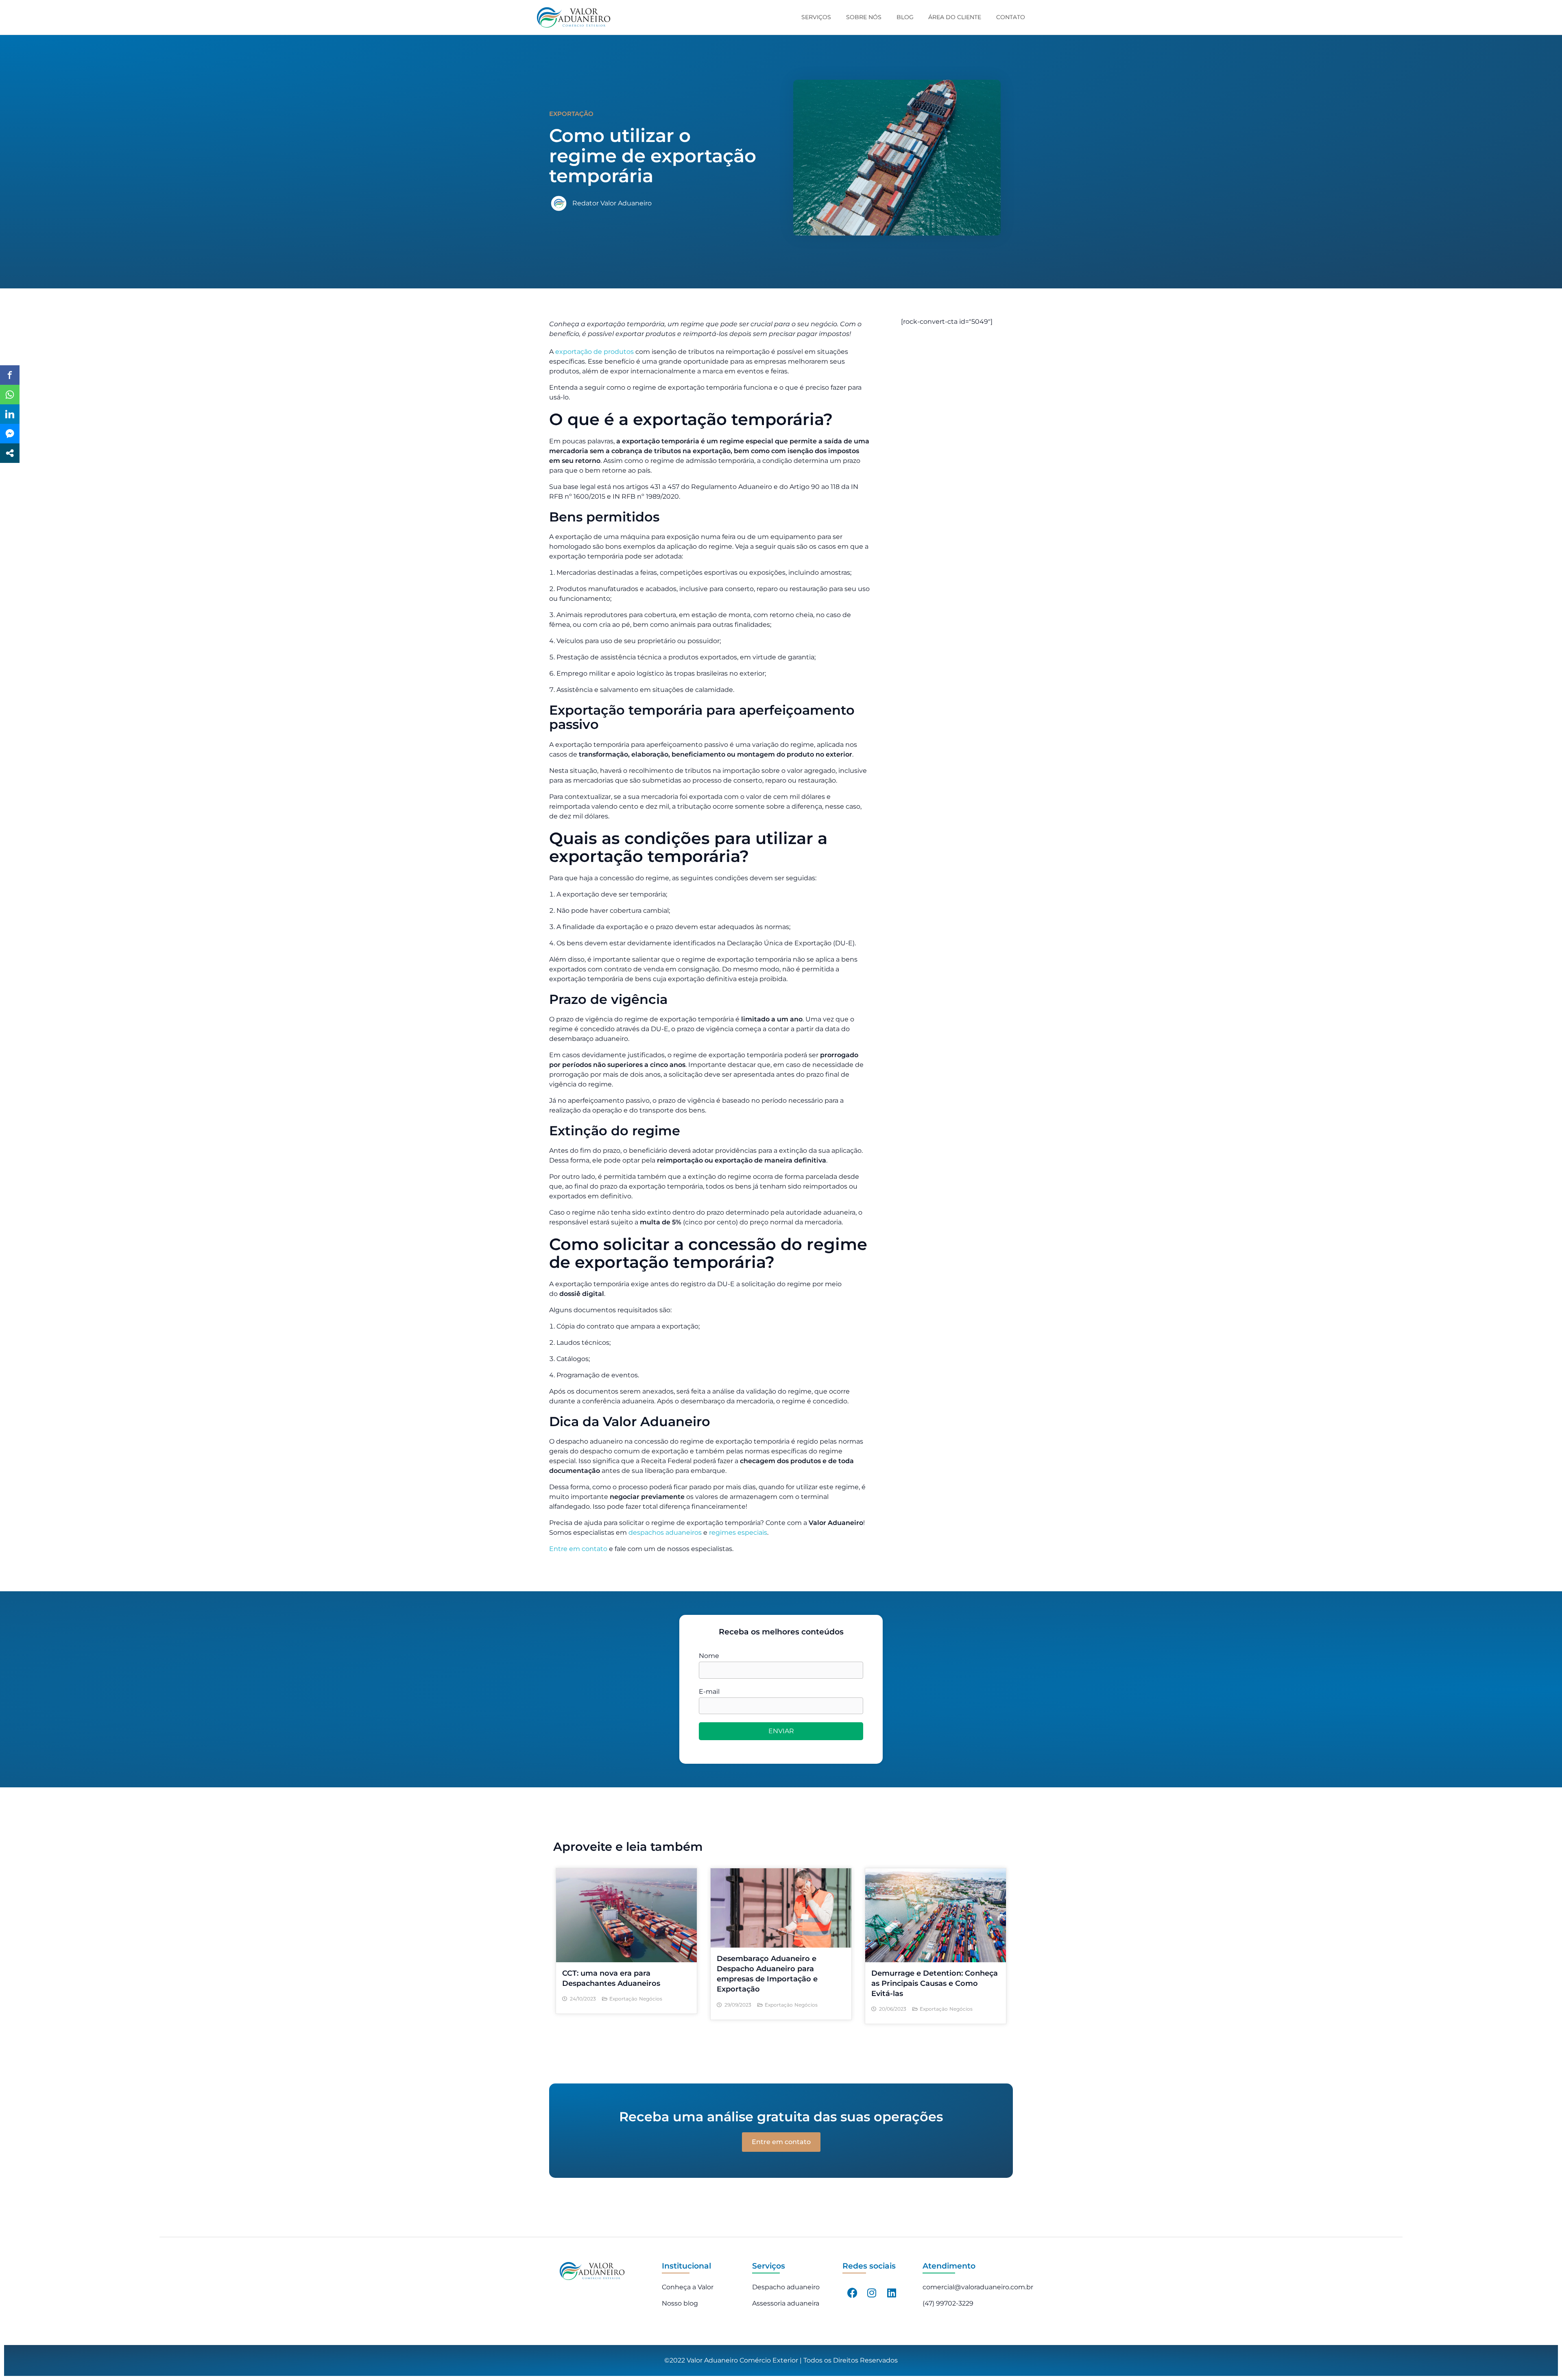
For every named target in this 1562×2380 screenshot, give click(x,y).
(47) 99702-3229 (948, 2303)
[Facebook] (852, 2293)
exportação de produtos (594, 352)
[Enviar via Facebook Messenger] (10, 434)
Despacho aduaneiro (786, 2287)
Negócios (651, 1999)
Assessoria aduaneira (786, 2303)
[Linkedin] (892, 2293)
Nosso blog (680, 2303)
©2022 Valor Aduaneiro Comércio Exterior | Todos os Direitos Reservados (781, 2360)
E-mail (709, 1692)
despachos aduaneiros (665, 1532)
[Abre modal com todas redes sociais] (10, 453)
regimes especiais (738, 1532)
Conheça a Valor (688, 2287)
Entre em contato (578, 1549)
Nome (709, 1656)
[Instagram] (872, 2293)
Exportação (623, 1999)
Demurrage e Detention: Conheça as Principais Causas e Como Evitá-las (935, 1983)
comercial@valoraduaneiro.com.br (978, 2287)
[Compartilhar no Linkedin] (10, 414)
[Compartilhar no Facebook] (10, 375)
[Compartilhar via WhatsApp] (10, 395)
